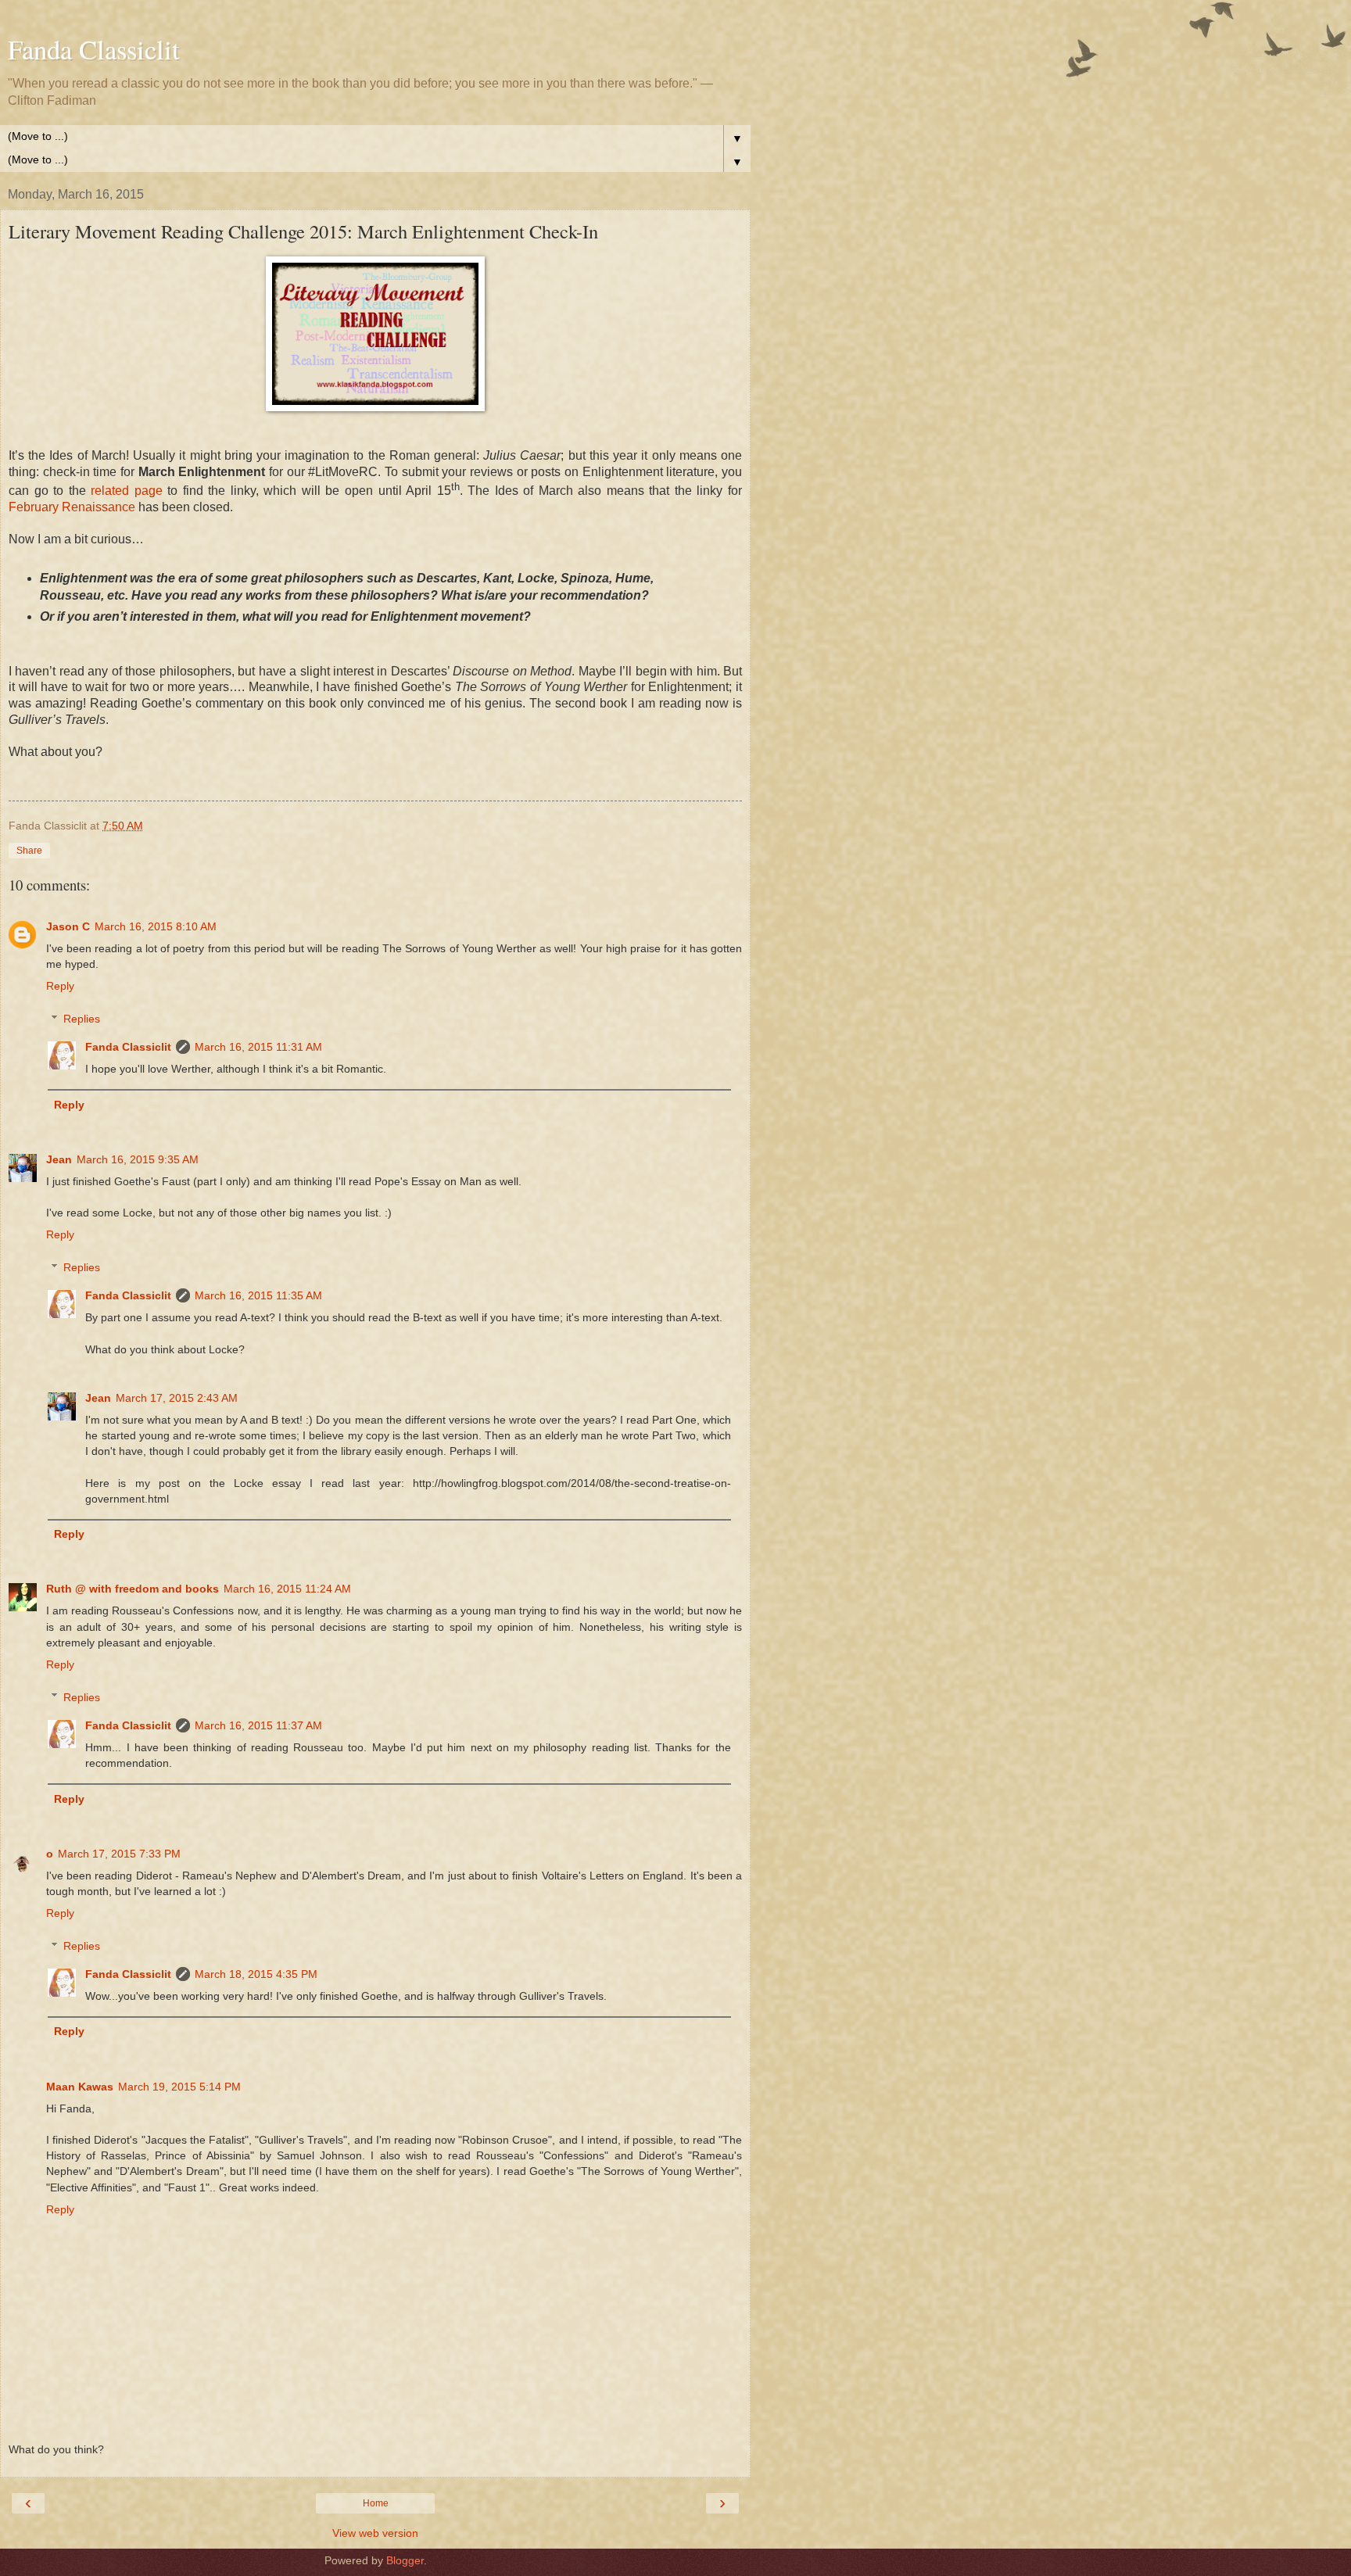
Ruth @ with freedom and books (133, 1589)
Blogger (405, 2560)
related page (127, 491)
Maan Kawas (80, 2087)
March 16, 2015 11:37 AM (258, 1725)
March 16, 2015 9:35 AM (138, 1159)
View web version (375, 2533)
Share (29, 851)
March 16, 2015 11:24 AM (287, 1589)
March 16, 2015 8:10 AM (156, 926)
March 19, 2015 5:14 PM (179, 2087)
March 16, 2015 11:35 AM (258, 1295)
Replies (82, 1019)
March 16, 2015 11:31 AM (258, 1047)
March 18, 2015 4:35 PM (256, 1974)
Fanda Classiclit (94, 49)
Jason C (68, 926)
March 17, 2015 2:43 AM (177, 1398)
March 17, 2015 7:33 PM (119, 1854)
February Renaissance (72, 507)
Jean (59, 1159)
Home (376, 2503)
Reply (60, 986)
